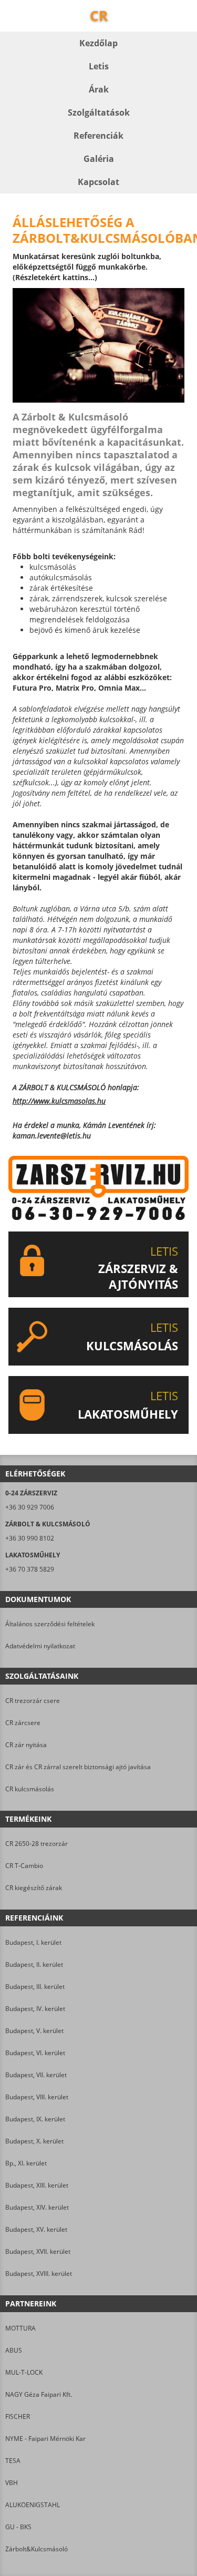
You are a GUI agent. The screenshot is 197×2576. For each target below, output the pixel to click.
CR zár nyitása (26, 1745)
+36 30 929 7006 (30, 1507)
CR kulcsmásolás (30, 1789)
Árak (99, 89)
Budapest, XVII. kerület (38, 2251)
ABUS (14, 2350)
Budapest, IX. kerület (35, 2119)
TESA (13, 2461)
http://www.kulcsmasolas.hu (59, 1101)
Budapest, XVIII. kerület (39, 2274)
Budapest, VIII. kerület (37, 2097)
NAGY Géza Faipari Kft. (39, 2394)
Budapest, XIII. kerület (37, 2185)
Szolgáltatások (99, 112)
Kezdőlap (98, 43)
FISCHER (18, 2416)
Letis (99, 66)
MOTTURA (20, 2328)
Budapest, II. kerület (34, 1964)
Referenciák (98, 136)
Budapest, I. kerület (33, 1942)
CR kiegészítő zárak (34, 1888)
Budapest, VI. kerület (35, 2053)
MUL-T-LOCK (24, 2372)
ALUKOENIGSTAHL (33, 2505)
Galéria (99, 159)
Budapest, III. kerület (35, 1987)
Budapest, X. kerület (34, 2141)
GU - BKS (18, 2527)
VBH (12, 2483)
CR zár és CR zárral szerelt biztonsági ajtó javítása (78, 1767)
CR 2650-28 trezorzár (37, 1844)
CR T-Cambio (24, 1866)
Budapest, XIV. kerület (37, 2207)
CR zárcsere (23, 1723)
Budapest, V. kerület (34, 2031)
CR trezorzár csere (33, 1701)
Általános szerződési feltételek (50, 1624)
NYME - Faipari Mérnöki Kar (45, 2439)
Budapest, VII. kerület (36, 2075)
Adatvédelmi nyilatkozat (40, 1646)
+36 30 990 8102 (30, 1538)
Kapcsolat (98, 182)
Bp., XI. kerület (26, 2163)
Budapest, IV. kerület (35, 2009)
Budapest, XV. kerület (36, 2229)
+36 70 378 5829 (30, 1569)
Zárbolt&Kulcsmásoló (37, 2549)
